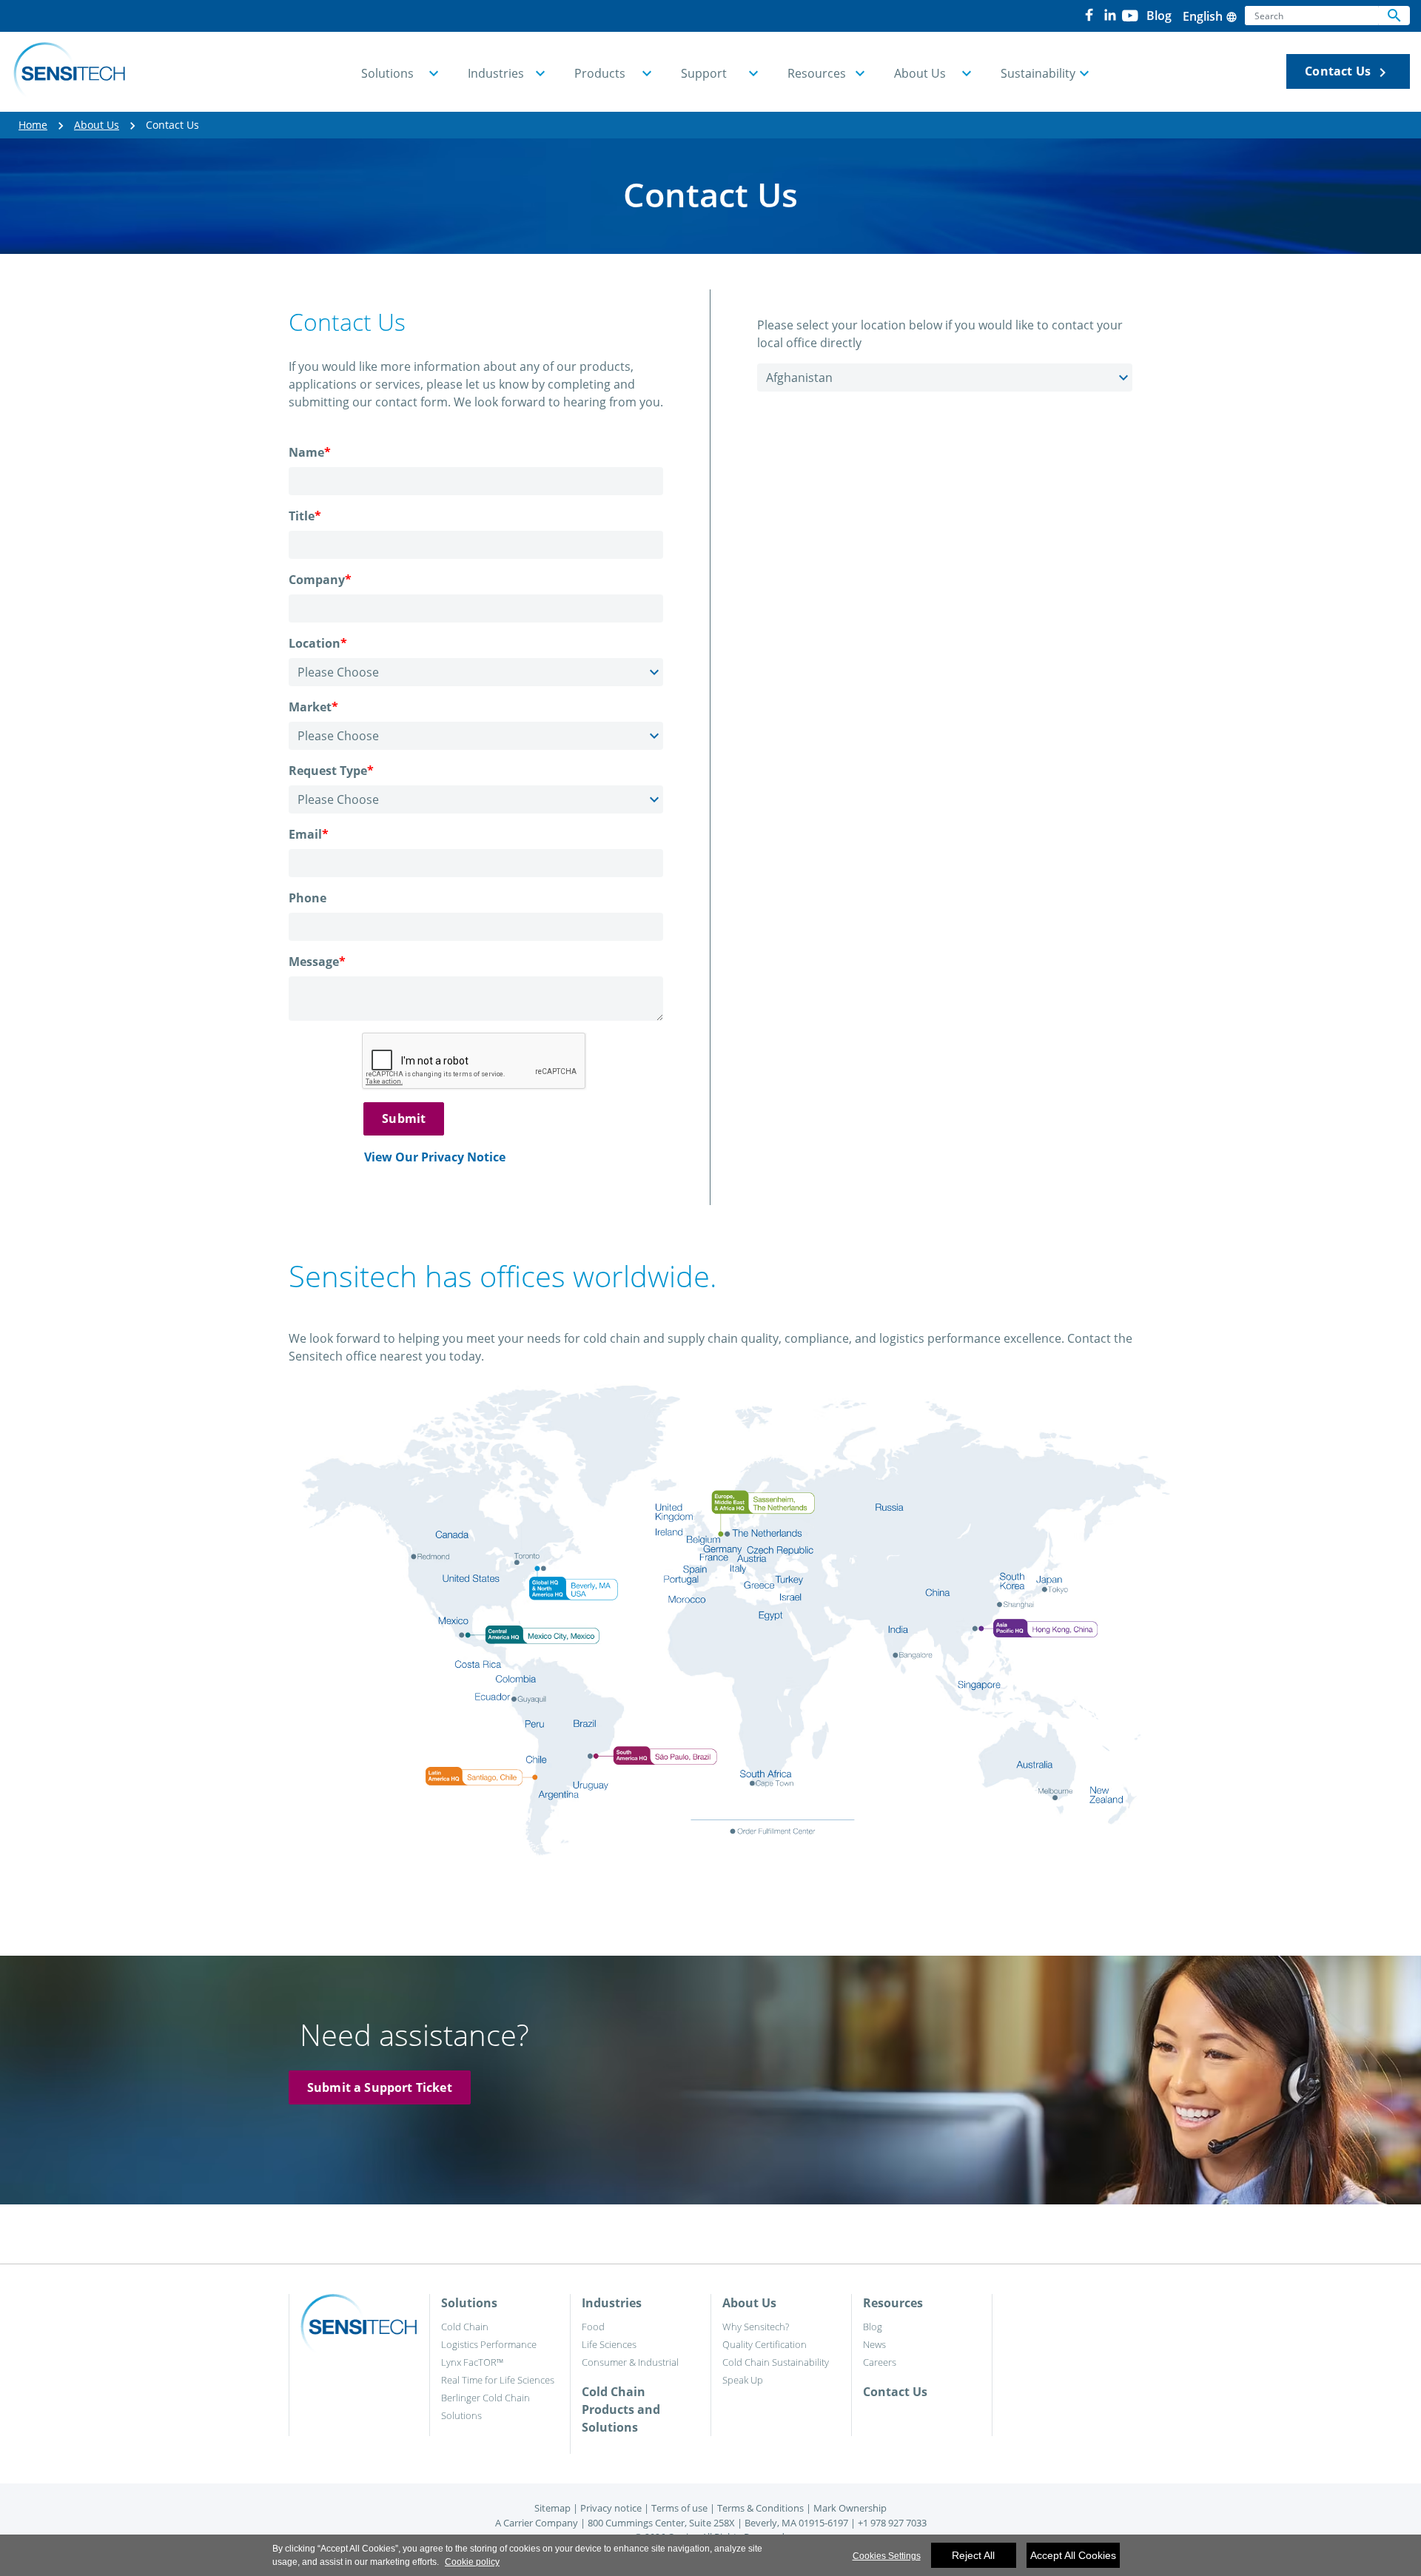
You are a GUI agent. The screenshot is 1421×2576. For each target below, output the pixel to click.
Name (310, 452)
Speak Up (743, 2380)
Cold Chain (465, 2327)
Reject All (973, 2555)
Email (309, 834)
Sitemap (552, 2508)
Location (318, 643)
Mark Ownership (850, 2508)
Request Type (331, 771)
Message (317, 962)
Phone (308, 898)
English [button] (1210, 16)
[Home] (69, 72)
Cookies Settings (887, 2556)
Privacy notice (611, 2508)
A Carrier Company (537, 2523)
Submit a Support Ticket (380, 2087)
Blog (873, 2327)
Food (593, 2327)
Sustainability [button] (1038, 73)
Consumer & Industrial (630, 2362)
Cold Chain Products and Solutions (621, 2409)
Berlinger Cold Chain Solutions (486, 2406)
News (874, 2344)
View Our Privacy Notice (435, 1157)
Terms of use (679, 2508)
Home (33, 125)
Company (320, 580)
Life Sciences (609, 2344)
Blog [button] (1159, 16)
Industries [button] (496, 73)
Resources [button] (817, 73)
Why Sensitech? (756, 2327)
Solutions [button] (387, 73)
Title (305, 516)
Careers (880, 2362)
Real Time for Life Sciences (498, 2380)
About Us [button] (920, 73)
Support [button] (704, 73)
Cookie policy (472, 2562)
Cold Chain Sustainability (776, 2362)
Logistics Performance (489, 2344)
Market (313, 707)
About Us (97, 125)
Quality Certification (765, 2344)
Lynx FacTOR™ (472, 2362)
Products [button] (600, 73)
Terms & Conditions (760, 2508)
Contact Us (1348, 72)
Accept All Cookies (1073, 2555)
